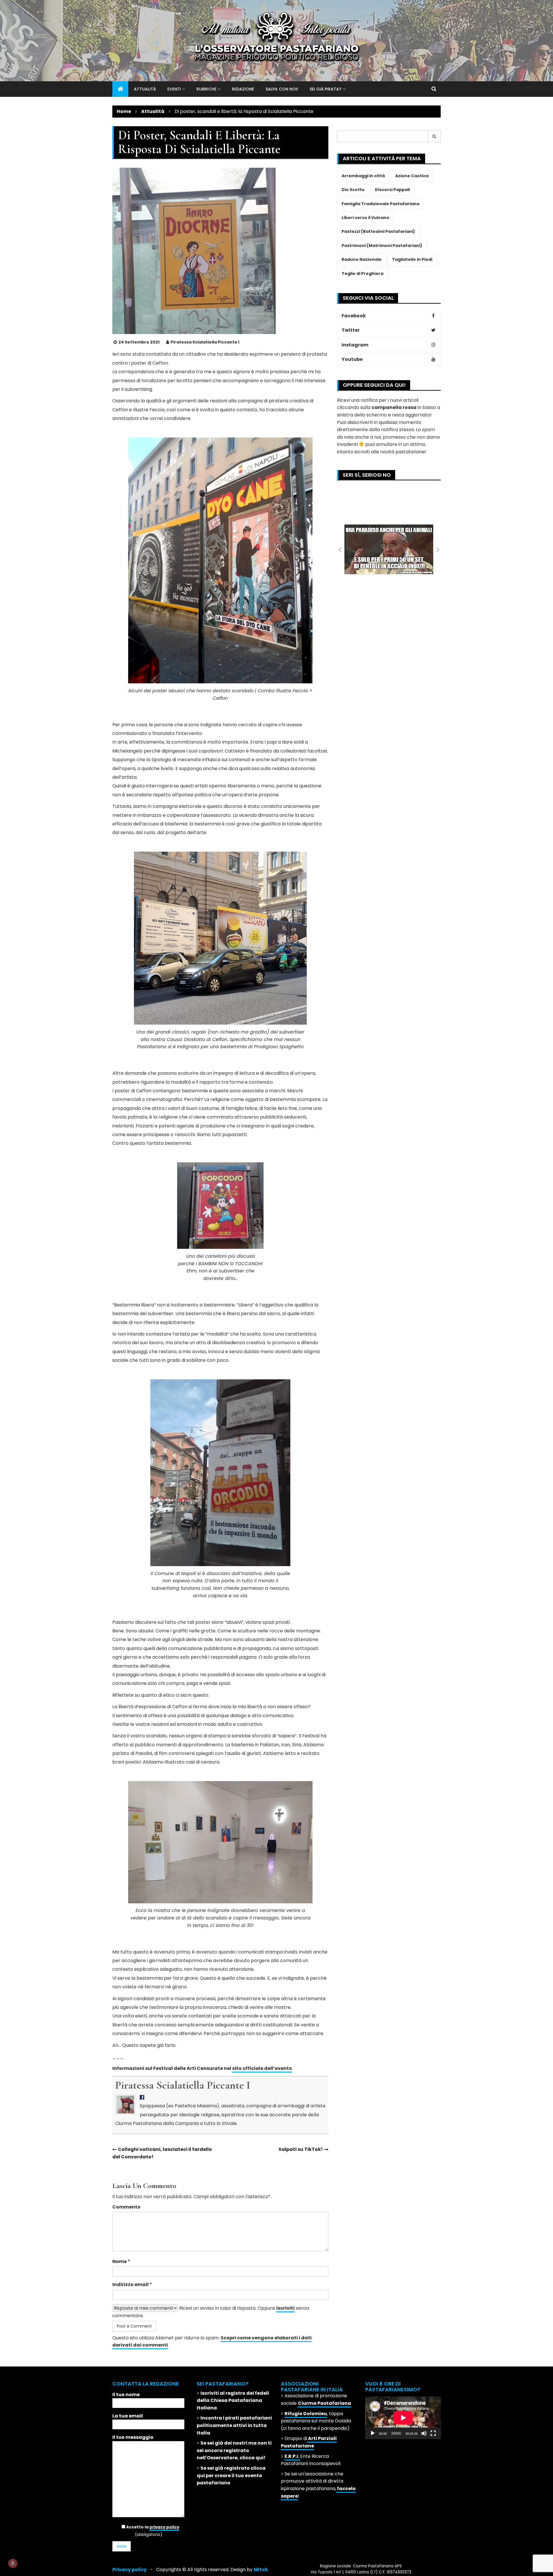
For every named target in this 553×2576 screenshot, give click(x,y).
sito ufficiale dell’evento (262, 2068)
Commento (126, 2207)
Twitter (351, 330)
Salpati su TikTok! (301, 2149)
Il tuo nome (126, 2395)
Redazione (243, 89)
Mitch (261, 2570)
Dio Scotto (353, 190)
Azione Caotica (412, 176)
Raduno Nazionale (362, 259)
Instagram (355, 345)
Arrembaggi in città (363, 176)
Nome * (121, 2261)
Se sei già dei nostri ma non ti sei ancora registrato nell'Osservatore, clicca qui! (234, 2450)
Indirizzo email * (132, 2284)
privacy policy (164, 2527)
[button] (340, 549)
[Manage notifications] (13, 2563)
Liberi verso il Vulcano (365, 218)
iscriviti (285, 2308)
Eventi (174, 89)
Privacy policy (129, 2570)
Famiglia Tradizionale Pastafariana (380, 204)
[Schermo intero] (433, 2433)
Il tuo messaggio (133, 2437)
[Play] (373, 2433)
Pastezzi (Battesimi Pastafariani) (378, 231)
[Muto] (424, 2433)
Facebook (354, 316)
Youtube (352, 359)
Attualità (145, 89)
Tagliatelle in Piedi (412, 259)
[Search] (434, 136)
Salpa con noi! (282, 89)
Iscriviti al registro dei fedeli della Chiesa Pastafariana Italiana (233, 2400)
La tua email (128, 2416)
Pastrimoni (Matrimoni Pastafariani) (382, 246)
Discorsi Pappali (392, 190)
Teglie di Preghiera (362, 274)
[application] (403, 2418)
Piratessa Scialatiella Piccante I (205, 342)
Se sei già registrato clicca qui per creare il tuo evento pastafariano (231, 2475)
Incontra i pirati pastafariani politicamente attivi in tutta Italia (234, 2425)
